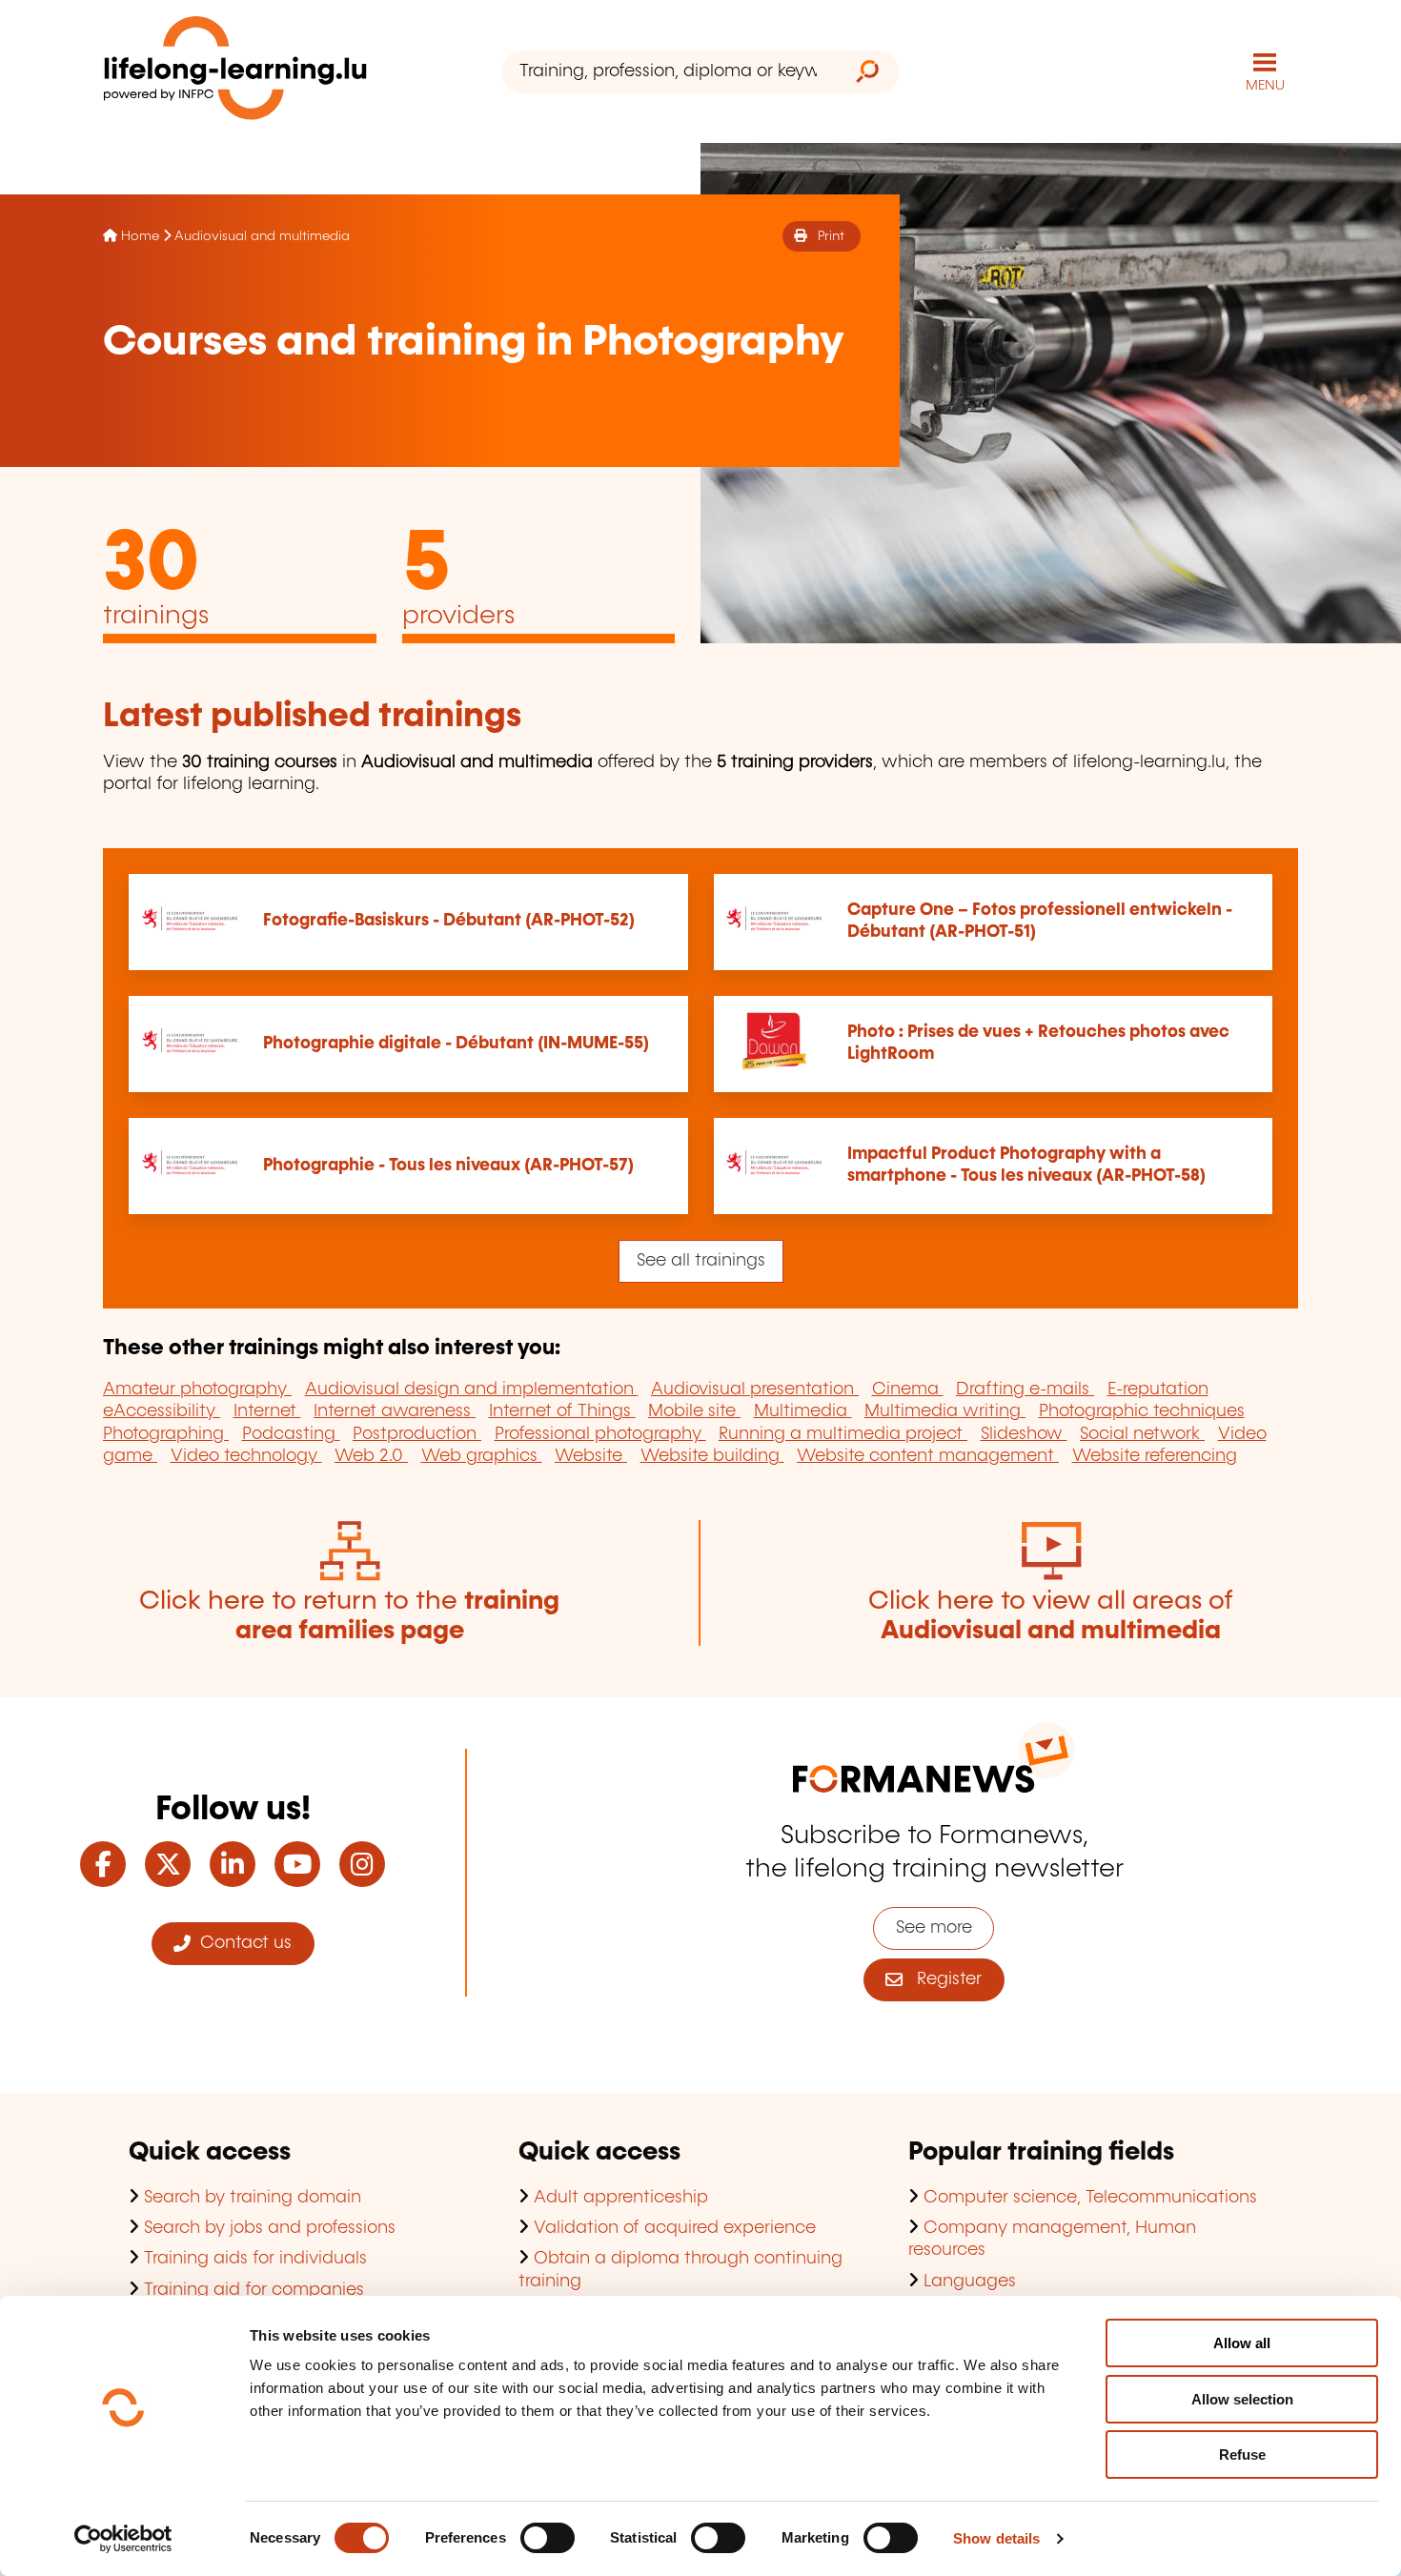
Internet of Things (562, 1411)
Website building (712, 1456)
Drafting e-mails (1025, 1389)
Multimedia (803, 1411)
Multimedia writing (945, 1411)
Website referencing (1155, 1456)
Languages (970, 2282)
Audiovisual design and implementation (472, 1389)
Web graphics (482, 1456)
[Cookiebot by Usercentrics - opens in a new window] (123, 2539)
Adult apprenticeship (621, 2198)
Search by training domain (253, 2198)
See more (934, 1928)
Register (942, 1979)
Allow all (1242, 2343)
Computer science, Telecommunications (1090, 2198)
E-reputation (1158, 1389)
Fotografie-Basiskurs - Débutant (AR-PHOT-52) (449, 921)
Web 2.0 (371, 1456)
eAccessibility (162, 1411)
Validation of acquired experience (675, 2228)
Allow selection (1242, 2399)
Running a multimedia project (843, 1434)
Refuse (1242, 2454)
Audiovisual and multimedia (262, 236)
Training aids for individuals (255, 2259)
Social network (1142, 1434)
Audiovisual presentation (755, 1389)
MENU (1265, 86)
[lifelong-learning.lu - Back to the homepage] (235, 72)
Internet (267, 1411)
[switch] (548, 2538)
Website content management (928, 1456)
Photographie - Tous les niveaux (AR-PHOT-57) (448, 1166)
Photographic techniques (1142, 1411)
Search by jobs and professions (270, 2228)
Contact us (241, 1943)
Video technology (246, 1456)
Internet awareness (395, 1411)
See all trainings (701, 1261)
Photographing (166, 1434)
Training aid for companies (254, 2290)
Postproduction (417, 1434)
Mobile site (694, 1411)
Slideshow (1024, 1434)
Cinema (908, 1389)
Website (591, 1456)
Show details (996, 2538)
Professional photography (600, 1434)
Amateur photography (197, 1389)
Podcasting (291, 1434)
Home (140, 236)
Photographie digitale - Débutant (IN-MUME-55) (456, 1044)
